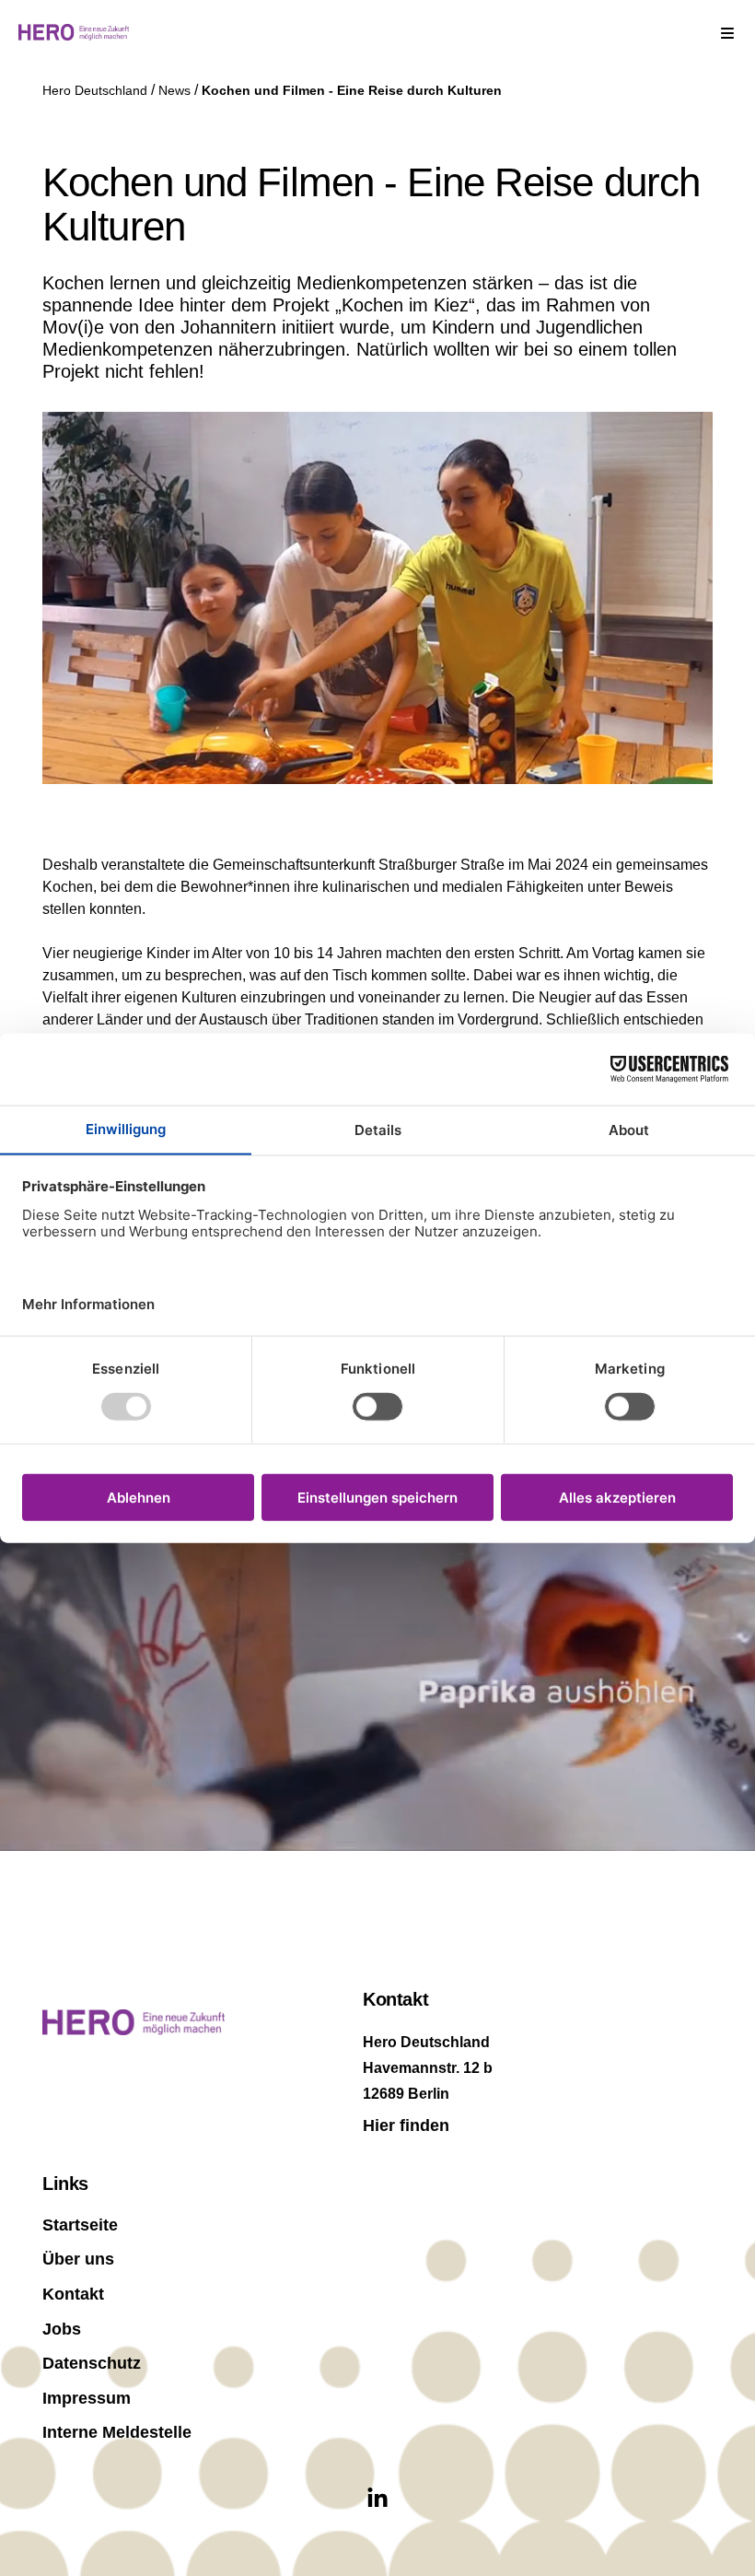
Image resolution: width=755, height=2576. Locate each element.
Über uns (78, 2259)
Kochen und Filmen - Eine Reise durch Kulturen (352, 90)
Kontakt (73, 2294)
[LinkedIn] (377, 2499)
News (176, 90)
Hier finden (406, 2125)
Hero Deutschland (97, 90)
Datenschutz (92, 2363)
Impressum (87, 2398)
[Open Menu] (727, 32)
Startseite (80, 2225)
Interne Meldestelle (117, 2432)
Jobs (62, 2329)
